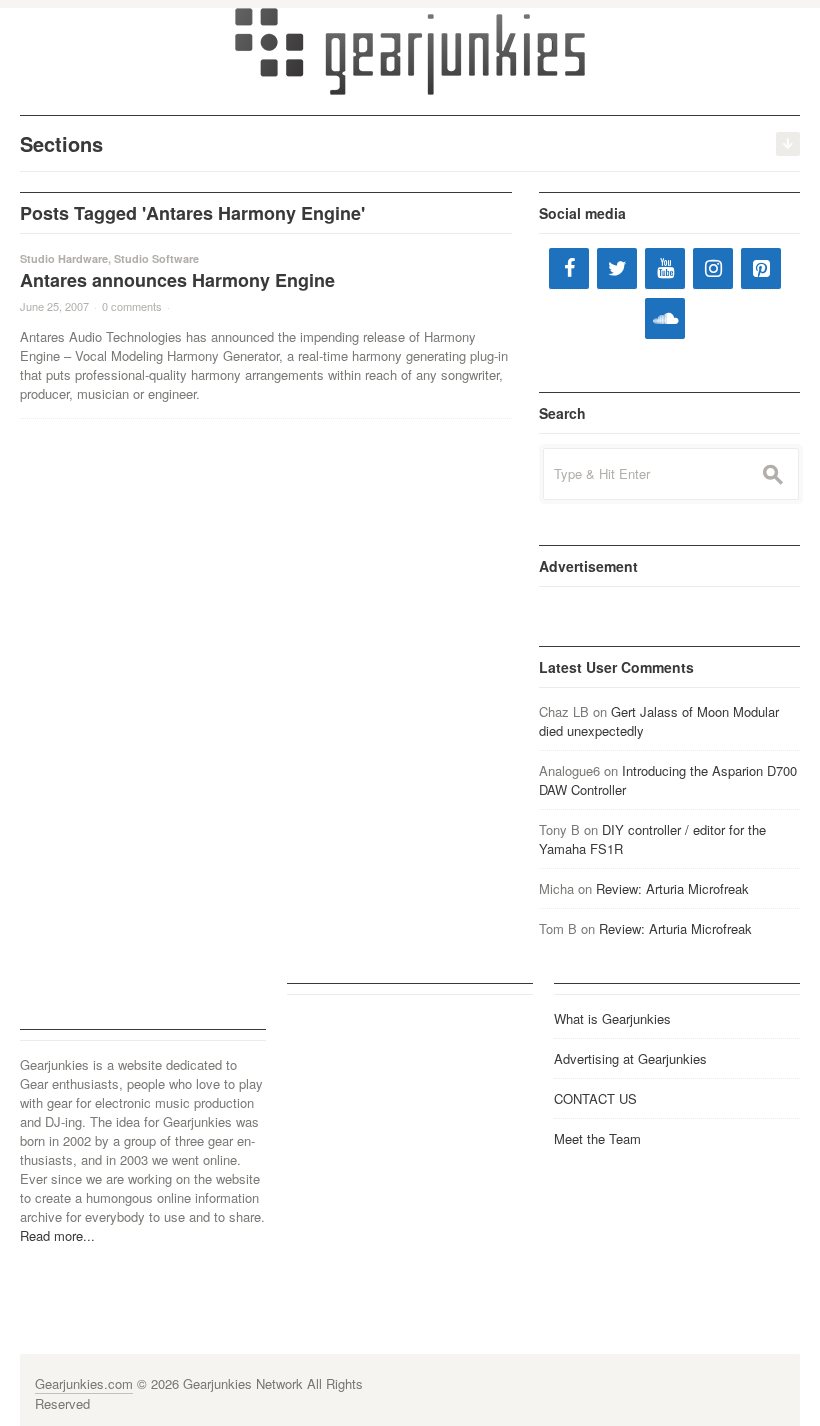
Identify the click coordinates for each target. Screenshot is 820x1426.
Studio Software (156, 258)
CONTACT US (595, 1098)
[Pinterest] (761, 268)
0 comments (132, 306)
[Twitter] (617, 268)
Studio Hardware (64, 258)
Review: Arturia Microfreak (672, 888)
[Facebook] (569, 268)
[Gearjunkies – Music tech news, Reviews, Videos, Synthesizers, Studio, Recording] (410, 50)
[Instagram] (713, 268)
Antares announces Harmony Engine (177, 280)
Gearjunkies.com (84, 1383)
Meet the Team (597, 1138)
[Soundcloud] (665, 318)
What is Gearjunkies (612, 1018)
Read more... (57, 1235)
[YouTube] (665, 268)
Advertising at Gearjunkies (630, 1058)
